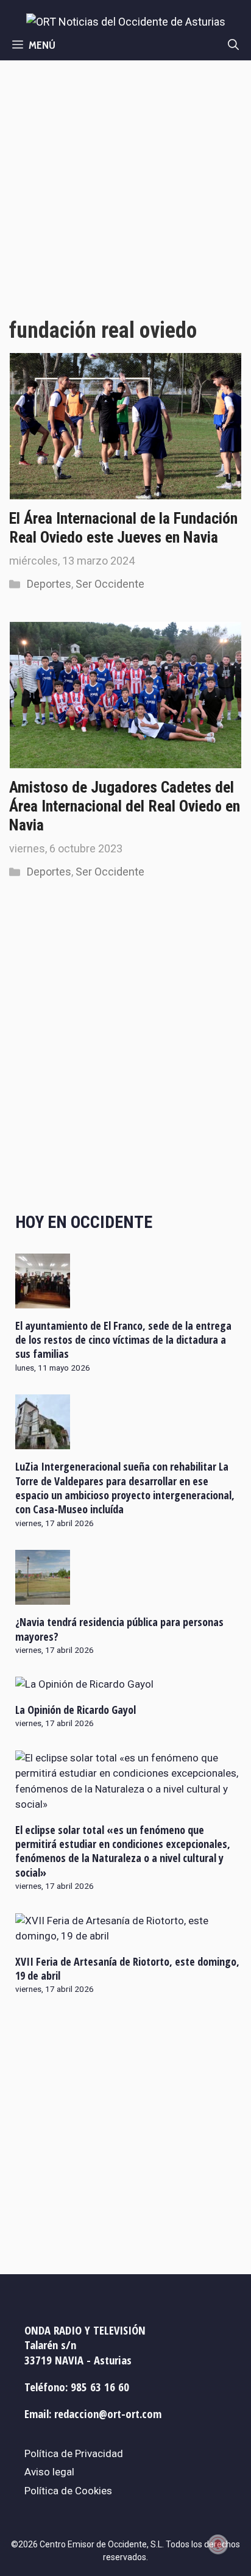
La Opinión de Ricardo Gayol (76, 1710)
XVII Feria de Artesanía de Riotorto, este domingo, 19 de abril (127, 1968)
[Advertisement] (125, 192)
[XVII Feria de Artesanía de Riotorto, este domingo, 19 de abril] (129, 1936)
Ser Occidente (110, 584)
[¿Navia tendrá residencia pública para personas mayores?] (43, 1597)
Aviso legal (49, 2472)
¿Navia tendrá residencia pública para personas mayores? (119, 1629)
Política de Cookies (68, 2491)
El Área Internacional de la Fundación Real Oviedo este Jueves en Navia (123, 528)
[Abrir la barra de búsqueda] (233, 45)
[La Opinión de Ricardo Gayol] (84, 1684)
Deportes (49, 584)
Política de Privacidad (74, 2453)
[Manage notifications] (218, 2544)
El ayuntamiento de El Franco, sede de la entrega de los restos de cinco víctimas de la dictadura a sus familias (123, 1340)
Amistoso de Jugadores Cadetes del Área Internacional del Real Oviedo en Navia (125, 806)
